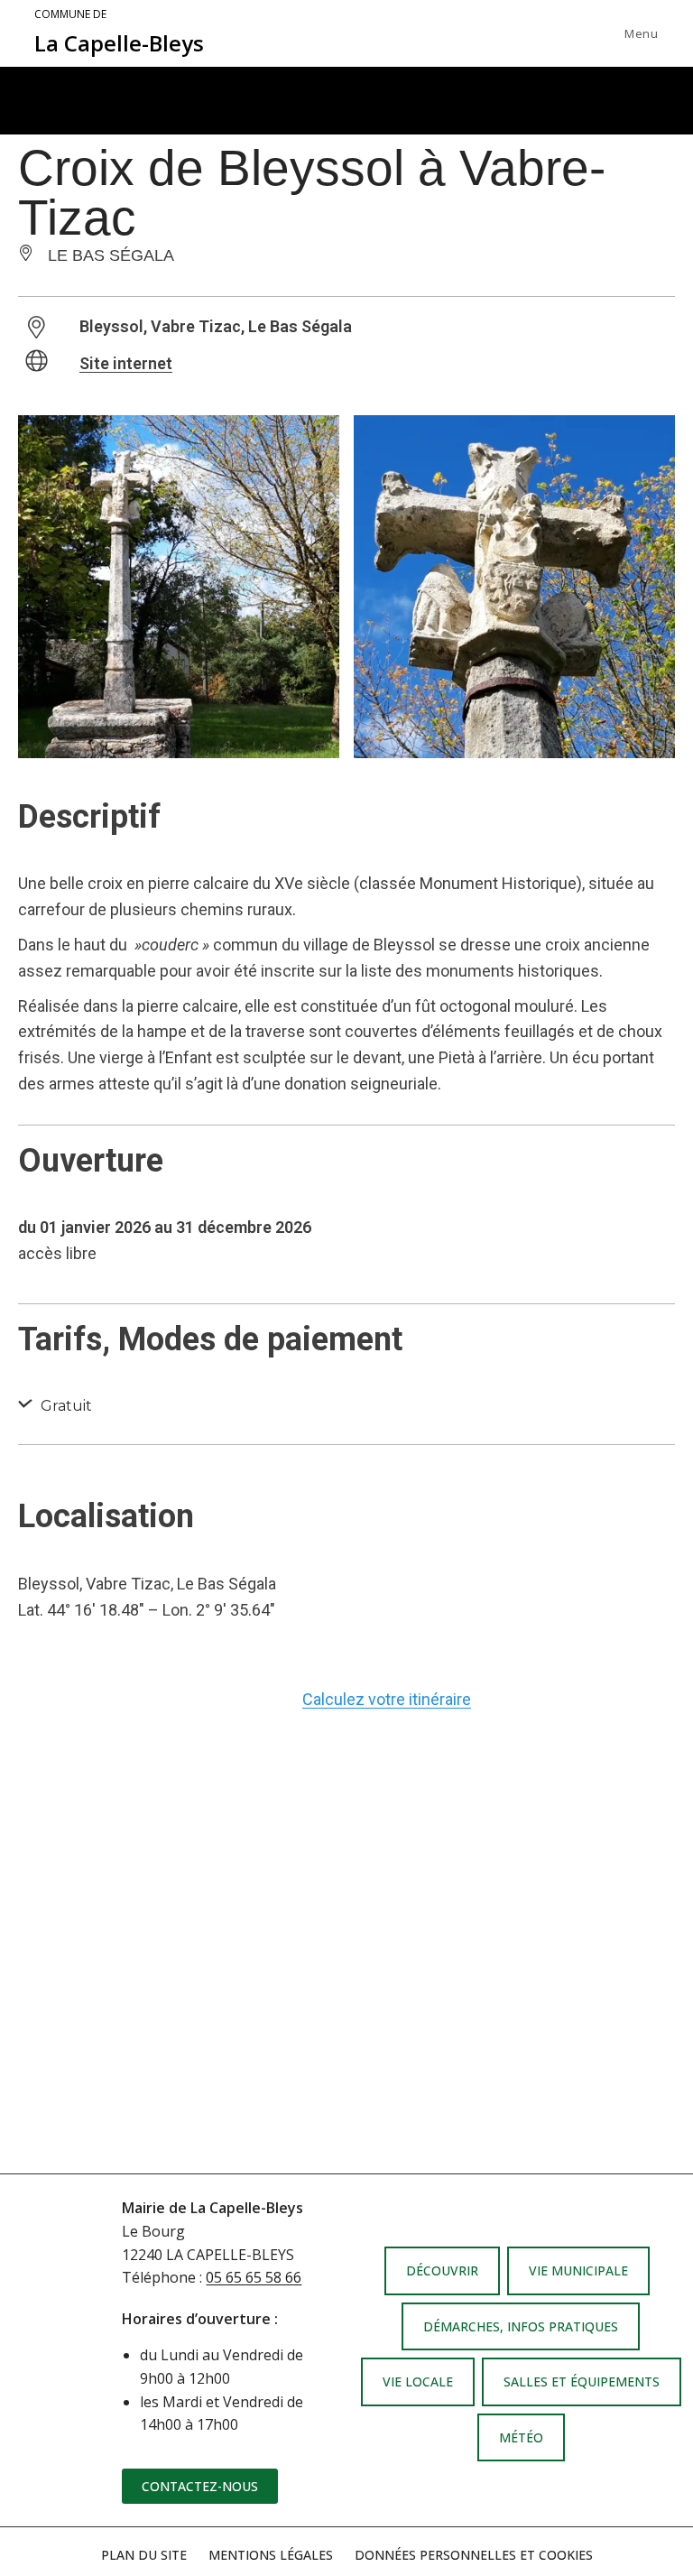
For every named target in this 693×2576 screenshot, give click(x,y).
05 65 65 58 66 (254, 2277)
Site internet (126, 363)
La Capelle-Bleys (119, 32)
